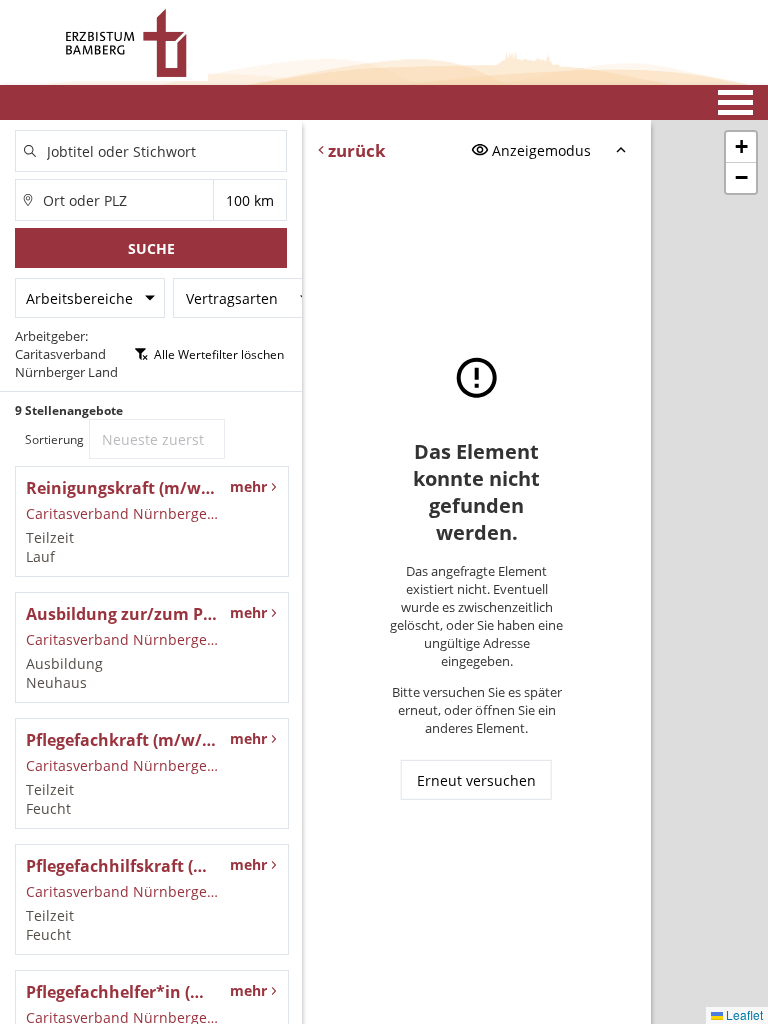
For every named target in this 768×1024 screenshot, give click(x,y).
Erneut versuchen (476, 780)
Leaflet (743, 1014)
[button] (741, 147)
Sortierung (54, 439)
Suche (151, 248)
